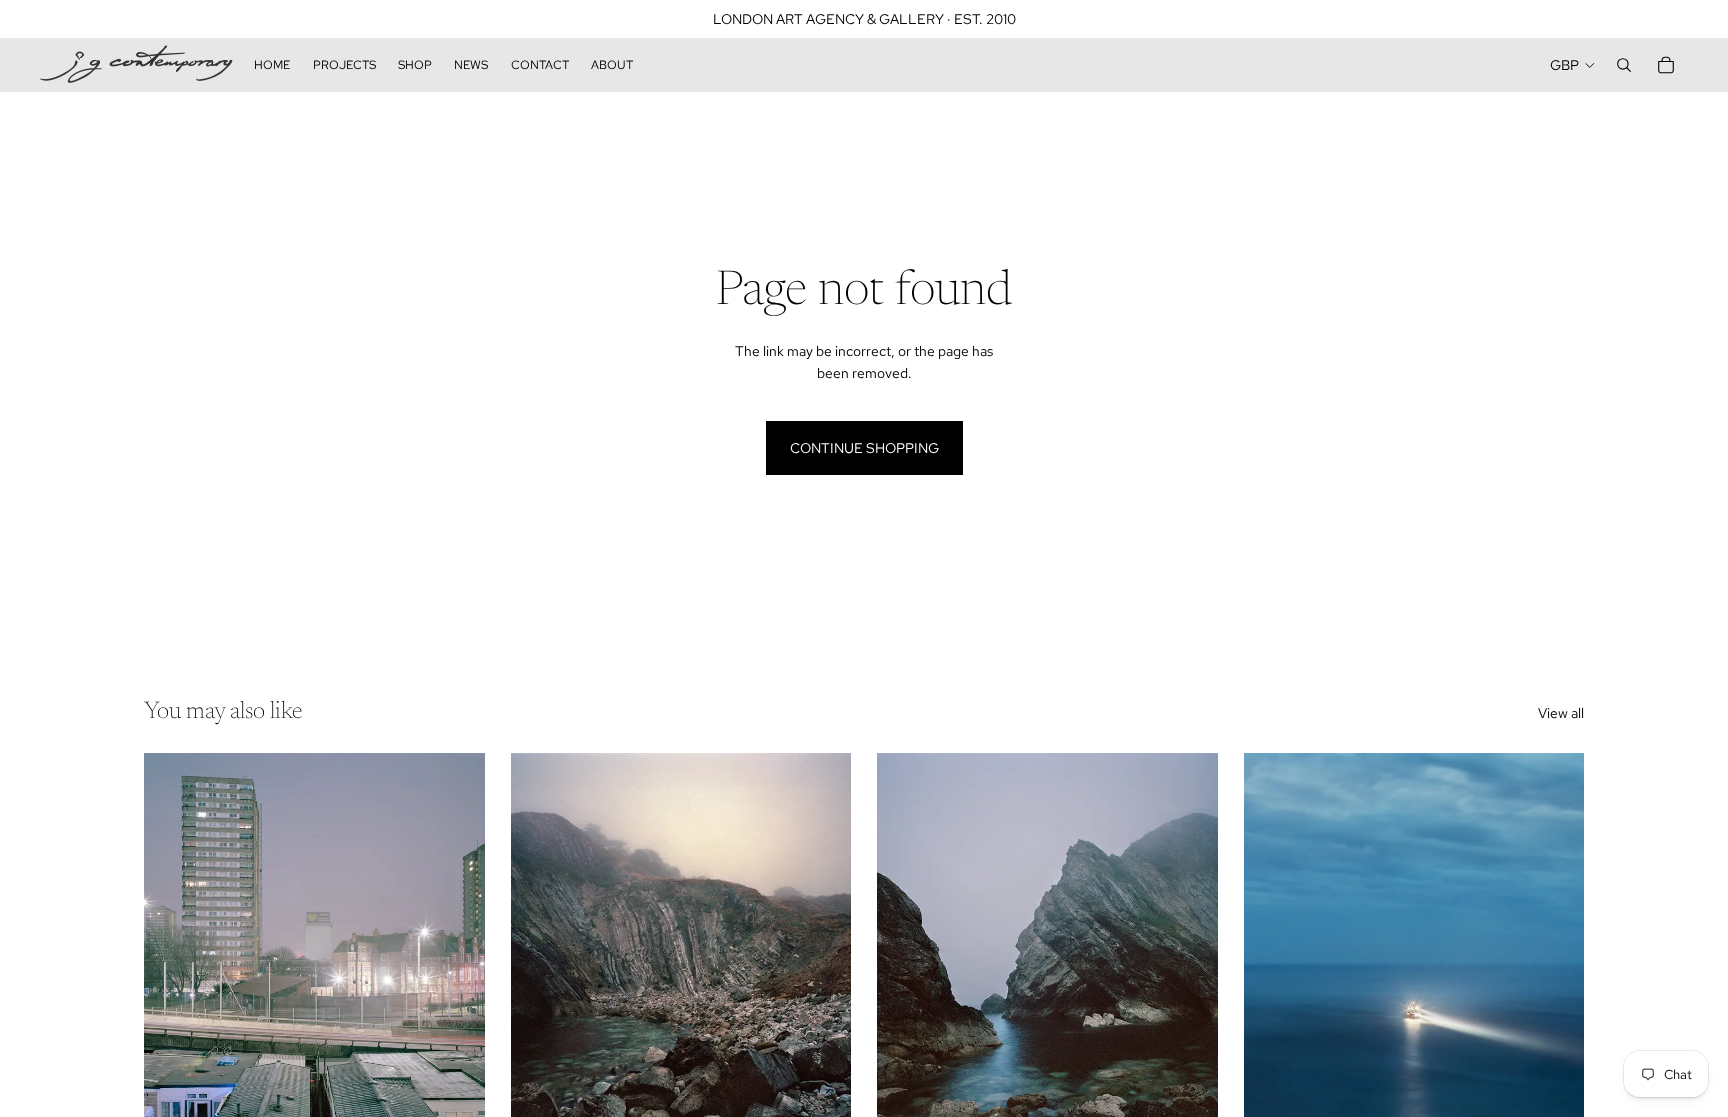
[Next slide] (455, 966)
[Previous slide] (174, 966)
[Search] (1624, 65)
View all (1561, 713)
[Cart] (1666, 65)
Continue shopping (864, 448)
